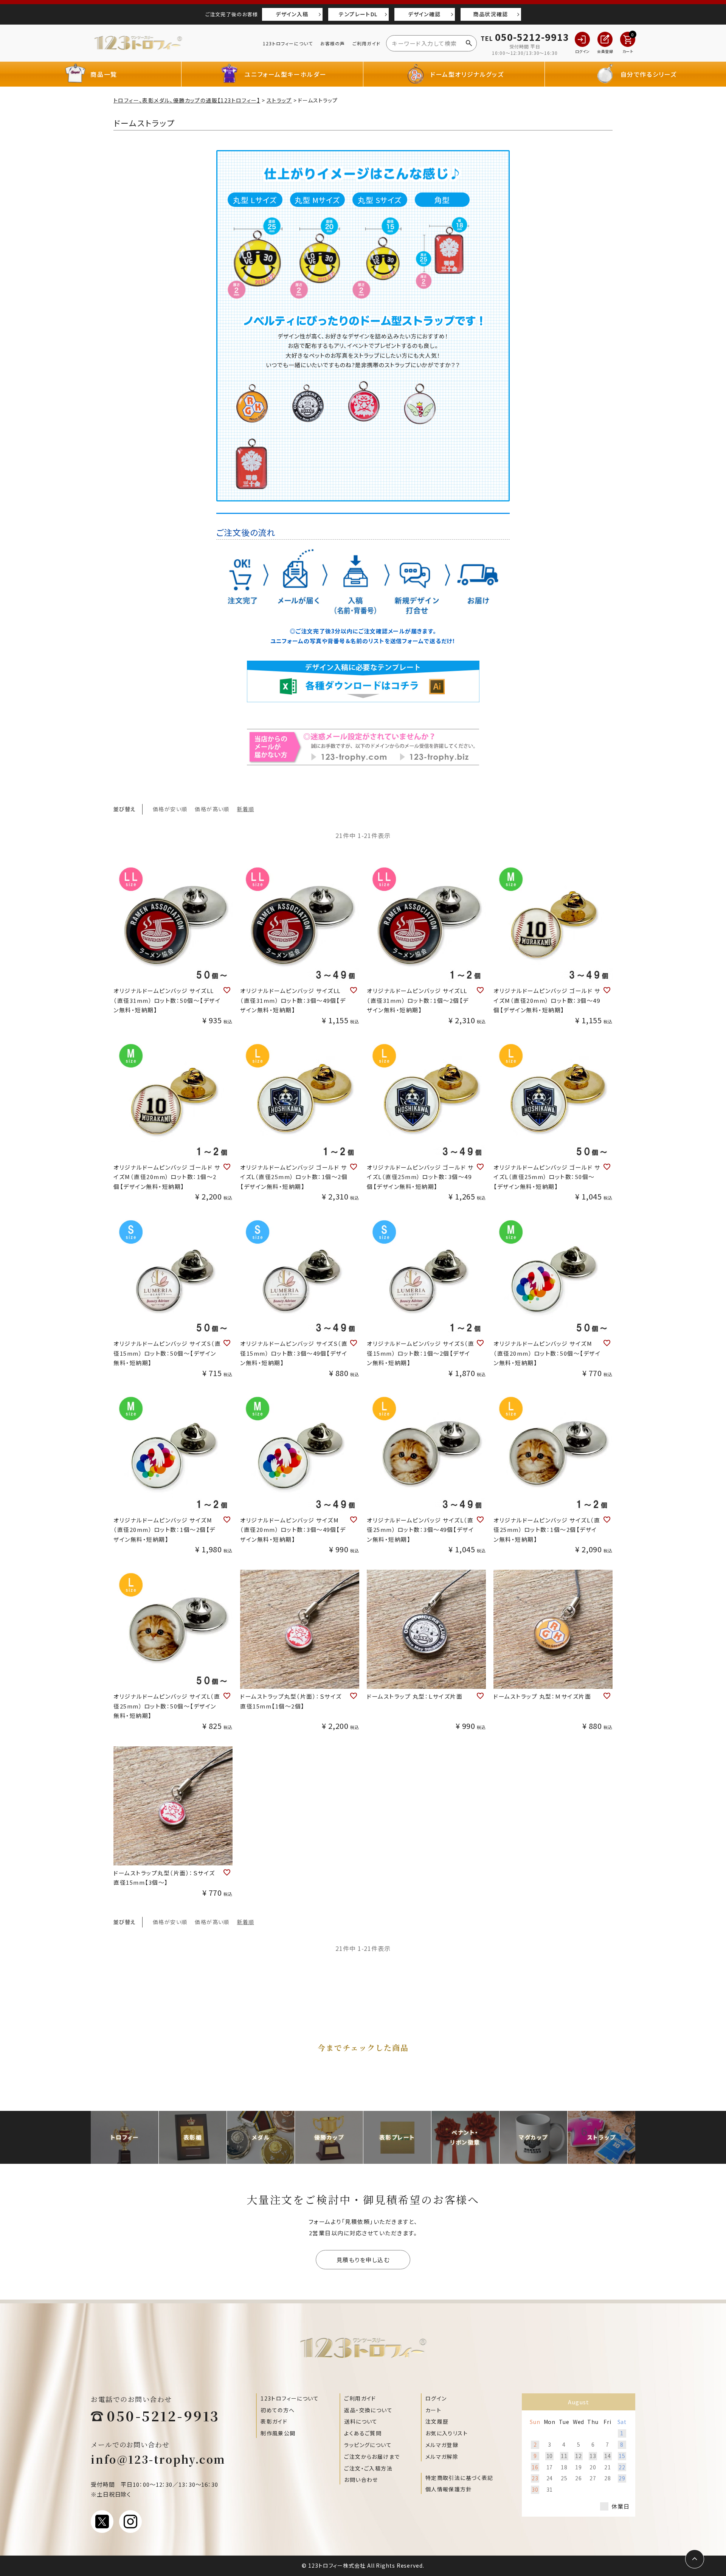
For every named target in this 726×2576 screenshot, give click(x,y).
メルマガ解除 (442, 2457)
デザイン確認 (424, 14)
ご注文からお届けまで (372, 2457)
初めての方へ (278, 2410)
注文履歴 (437, 2421)
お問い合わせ (361, 2480)
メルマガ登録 (442, 2445)
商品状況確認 (490, 14)
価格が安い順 (170, 809)
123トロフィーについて (288, 43)
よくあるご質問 (363, 2433)
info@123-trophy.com (158, 2459)
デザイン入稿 (292, 14)
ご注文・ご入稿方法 (368, 2468)
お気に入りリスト (447, 2433)
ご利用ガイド (366, 43)
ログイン (436, 2398)
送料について (361, 2421)
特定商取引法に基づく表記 (459, 2478)
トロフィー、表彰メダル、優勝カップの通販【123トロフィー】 (187, 100)
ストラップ (279, 100)
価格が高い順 (212, 809)
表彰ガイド (274, 2421)
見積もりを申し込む (363, 2260)
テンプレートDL (358, 14)
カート (433, 2410)
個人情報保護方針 (449, 2489)
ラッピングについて (368, 2445)
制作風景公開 (278, 2433)
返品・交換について (368, 2410)
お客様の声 (333, 43)
